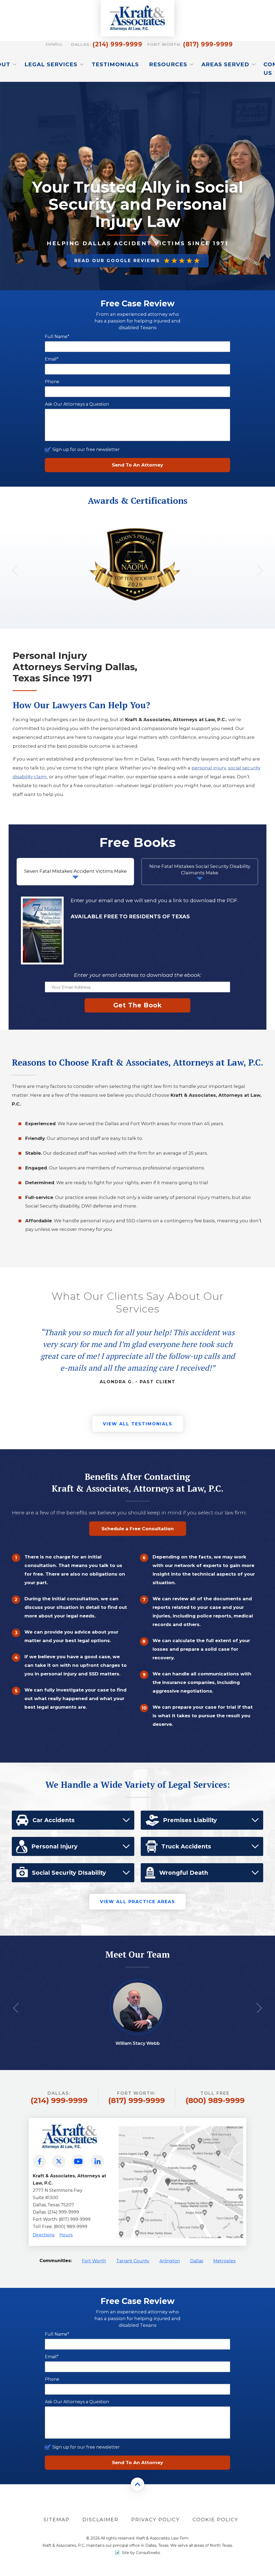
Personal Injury (55, 1846)
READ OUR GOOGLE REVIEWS (117, 261)
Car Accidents (54, 1820)
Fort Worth (94, 2261)
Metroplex (225, 2261)
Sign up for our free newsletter (86, 449)
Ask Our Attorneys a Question (77, 404)
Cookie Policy (215, 2520)
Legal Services (52, 64)
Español (54, 44)
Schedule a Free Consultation (138, 1529)
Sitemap (57, 2520)
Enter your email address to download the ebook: (137, 975)
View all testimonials (138, 1424)
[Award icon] (135, 533)
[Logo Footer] (70, 2121)
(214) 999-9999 (107, 44)
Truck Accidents (186, 1846)
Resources (169, 64)
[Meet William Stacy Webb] (138, 1987)
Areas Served (226, 64)
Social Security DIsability (69, 1873)
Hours (66, 2235)
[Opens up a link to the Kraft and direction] (181, 2126)
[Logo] (137, 18)
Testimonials (115, 64)
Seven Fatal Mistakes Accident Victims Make (75, 871)
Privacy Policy (155, 2520)
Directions (44, 2235)
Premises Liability (190, 1820)
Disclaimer (100, 2520)
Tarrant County (133, 2261)
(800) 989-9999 (215, 2098)
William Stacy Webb (138, 2043)
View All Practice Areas (137, 1902)
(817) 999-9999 (190, 44)
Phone (52, 382)
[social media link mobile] (39, 2161)
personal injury (209, 768)
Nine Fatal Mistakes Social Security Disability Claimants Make (200, 869)
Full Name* (57, 337)
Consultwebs (148, 2553)
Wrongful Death (184, 1873)
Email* (52, 359)
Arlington (170, 2261)
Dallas (197, 2261)
